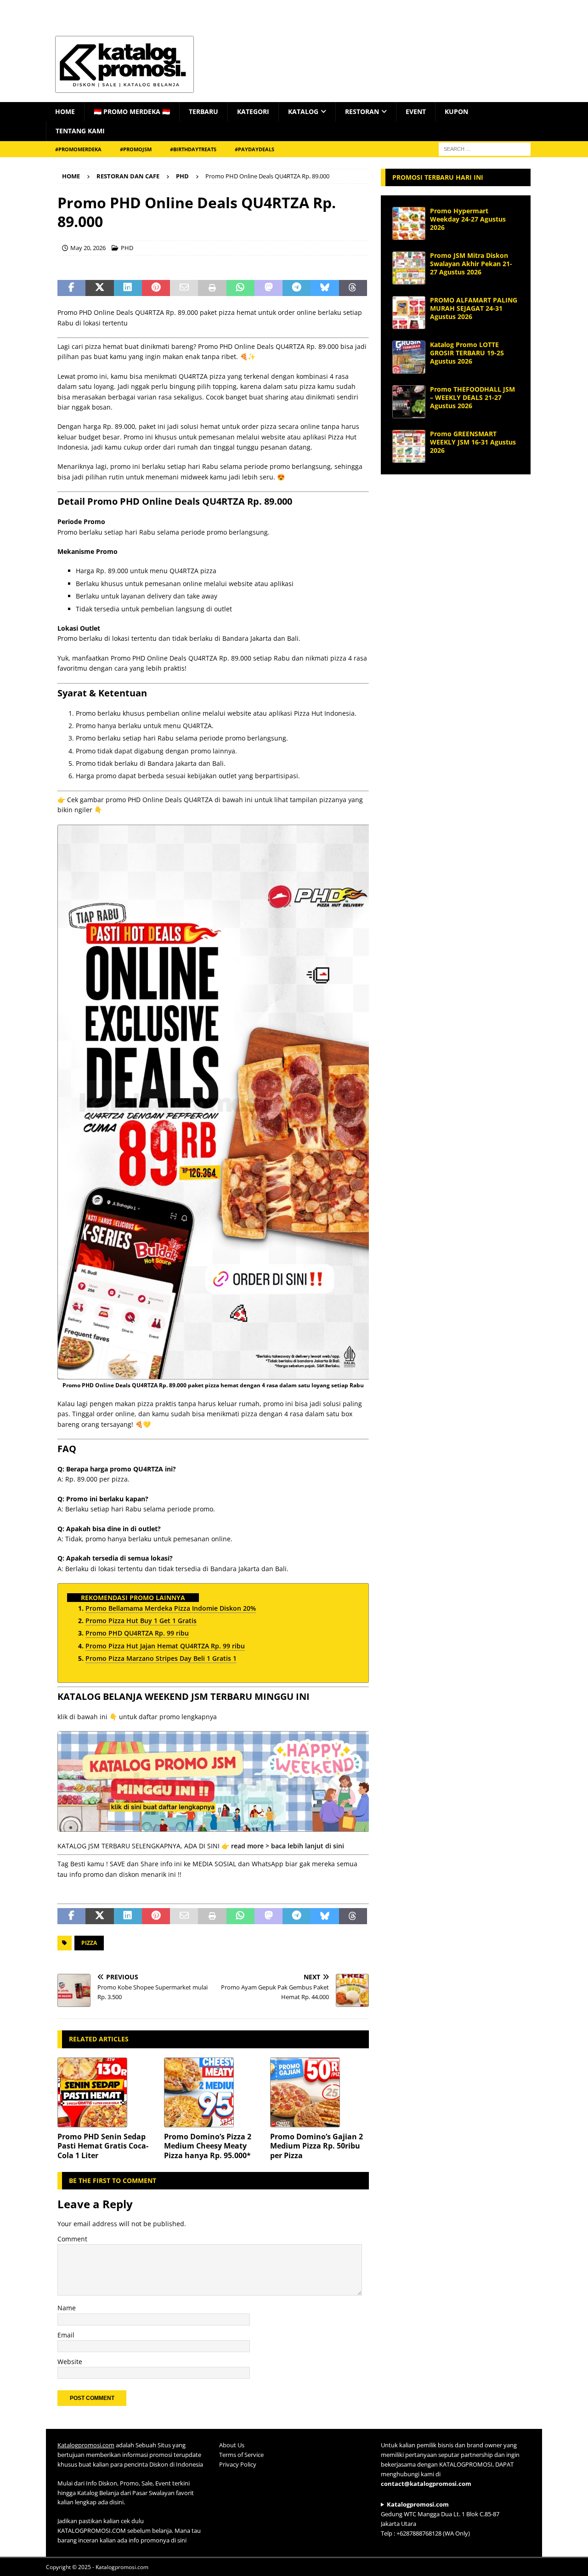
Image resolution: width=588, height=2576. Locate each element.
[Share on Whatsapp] (240, 288)
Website (70, 2362)
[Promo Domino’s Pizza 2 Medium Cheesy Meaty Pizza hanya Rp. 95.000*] (213, 2092)
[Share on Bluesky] (325, 288)
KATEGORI (253, 111)
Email (66, 2335)
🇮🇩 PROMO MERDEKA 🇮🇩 (132, 111)
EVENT (416, 111)
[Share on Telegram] (297, 288)
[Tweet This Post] (99, 288)
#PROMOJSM (136, 149)
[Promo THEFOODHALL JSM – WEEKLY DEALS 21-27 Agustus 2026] (409, 402)
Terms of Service (241, 2455)
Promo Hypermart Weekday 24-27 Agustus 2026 (468, 219)
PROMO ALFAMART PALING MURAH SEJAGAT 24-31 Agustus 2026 (474, 308)
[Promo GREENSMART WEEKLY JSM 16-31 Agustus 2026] (409, 446)
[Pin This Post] (156, 288)
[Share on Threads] (353, 288)
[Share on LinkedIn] (128, 288)
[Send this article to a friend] (184, 288)
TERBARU (204, 111)
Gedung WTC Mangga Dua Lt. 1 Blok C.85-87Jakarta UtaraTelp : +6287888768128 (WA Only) (440, 2519)
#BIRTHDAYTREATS (193, 149)
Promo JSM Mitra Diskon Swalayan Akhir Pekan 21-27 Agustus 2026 (471, 264)
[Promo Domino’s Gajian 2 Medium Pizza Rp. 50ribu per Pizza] (319, 2092)
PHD (127, 248)
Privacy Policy (238, 2464)
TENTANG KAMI (80, 131)
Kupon (456, 111)
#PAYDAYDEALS (254, 149)
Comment (72, 2239)
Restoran (362, 111)
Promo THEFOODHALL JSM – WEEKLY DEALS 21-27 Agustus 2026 (472, 397)
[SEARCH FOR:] (485, 148)
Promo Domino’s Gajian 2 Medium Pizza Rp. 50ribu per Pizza (317, 2146)
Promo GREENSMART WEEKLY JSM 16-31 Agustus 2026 (473, 442)
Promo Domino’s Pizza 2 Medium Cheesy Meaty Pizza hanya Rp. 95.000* (208, 2146)
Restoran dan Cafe (128, 176)
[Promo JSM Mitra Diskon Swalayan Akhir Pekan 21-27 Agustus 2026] (409, 268)
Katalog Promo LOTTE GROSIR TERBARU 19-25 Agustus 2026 (467, 353)
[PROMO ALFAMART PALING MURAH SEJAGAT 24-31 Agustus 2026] (409, 313)
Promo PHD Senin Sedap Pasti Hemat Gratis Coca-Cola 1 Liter (103, 2146)
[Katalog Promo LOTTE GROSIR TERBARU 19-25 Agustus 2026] (409, 357)
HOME (65, 111)
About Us (232, 2445)
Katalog (303, 111)
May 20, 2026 (88, 248)
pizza (89, 1943)
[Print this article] (212, 288)
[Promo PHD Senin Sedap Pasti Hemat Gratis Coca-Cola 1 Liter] (107, 2092)
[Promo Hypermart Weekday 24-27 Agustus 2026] (409, 223)
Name (67, 2308)
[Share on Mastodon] (269, 288)
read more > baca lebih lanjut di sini (288, 1846)
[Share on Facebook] (71, 288)
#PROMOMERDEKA (78, 149)
